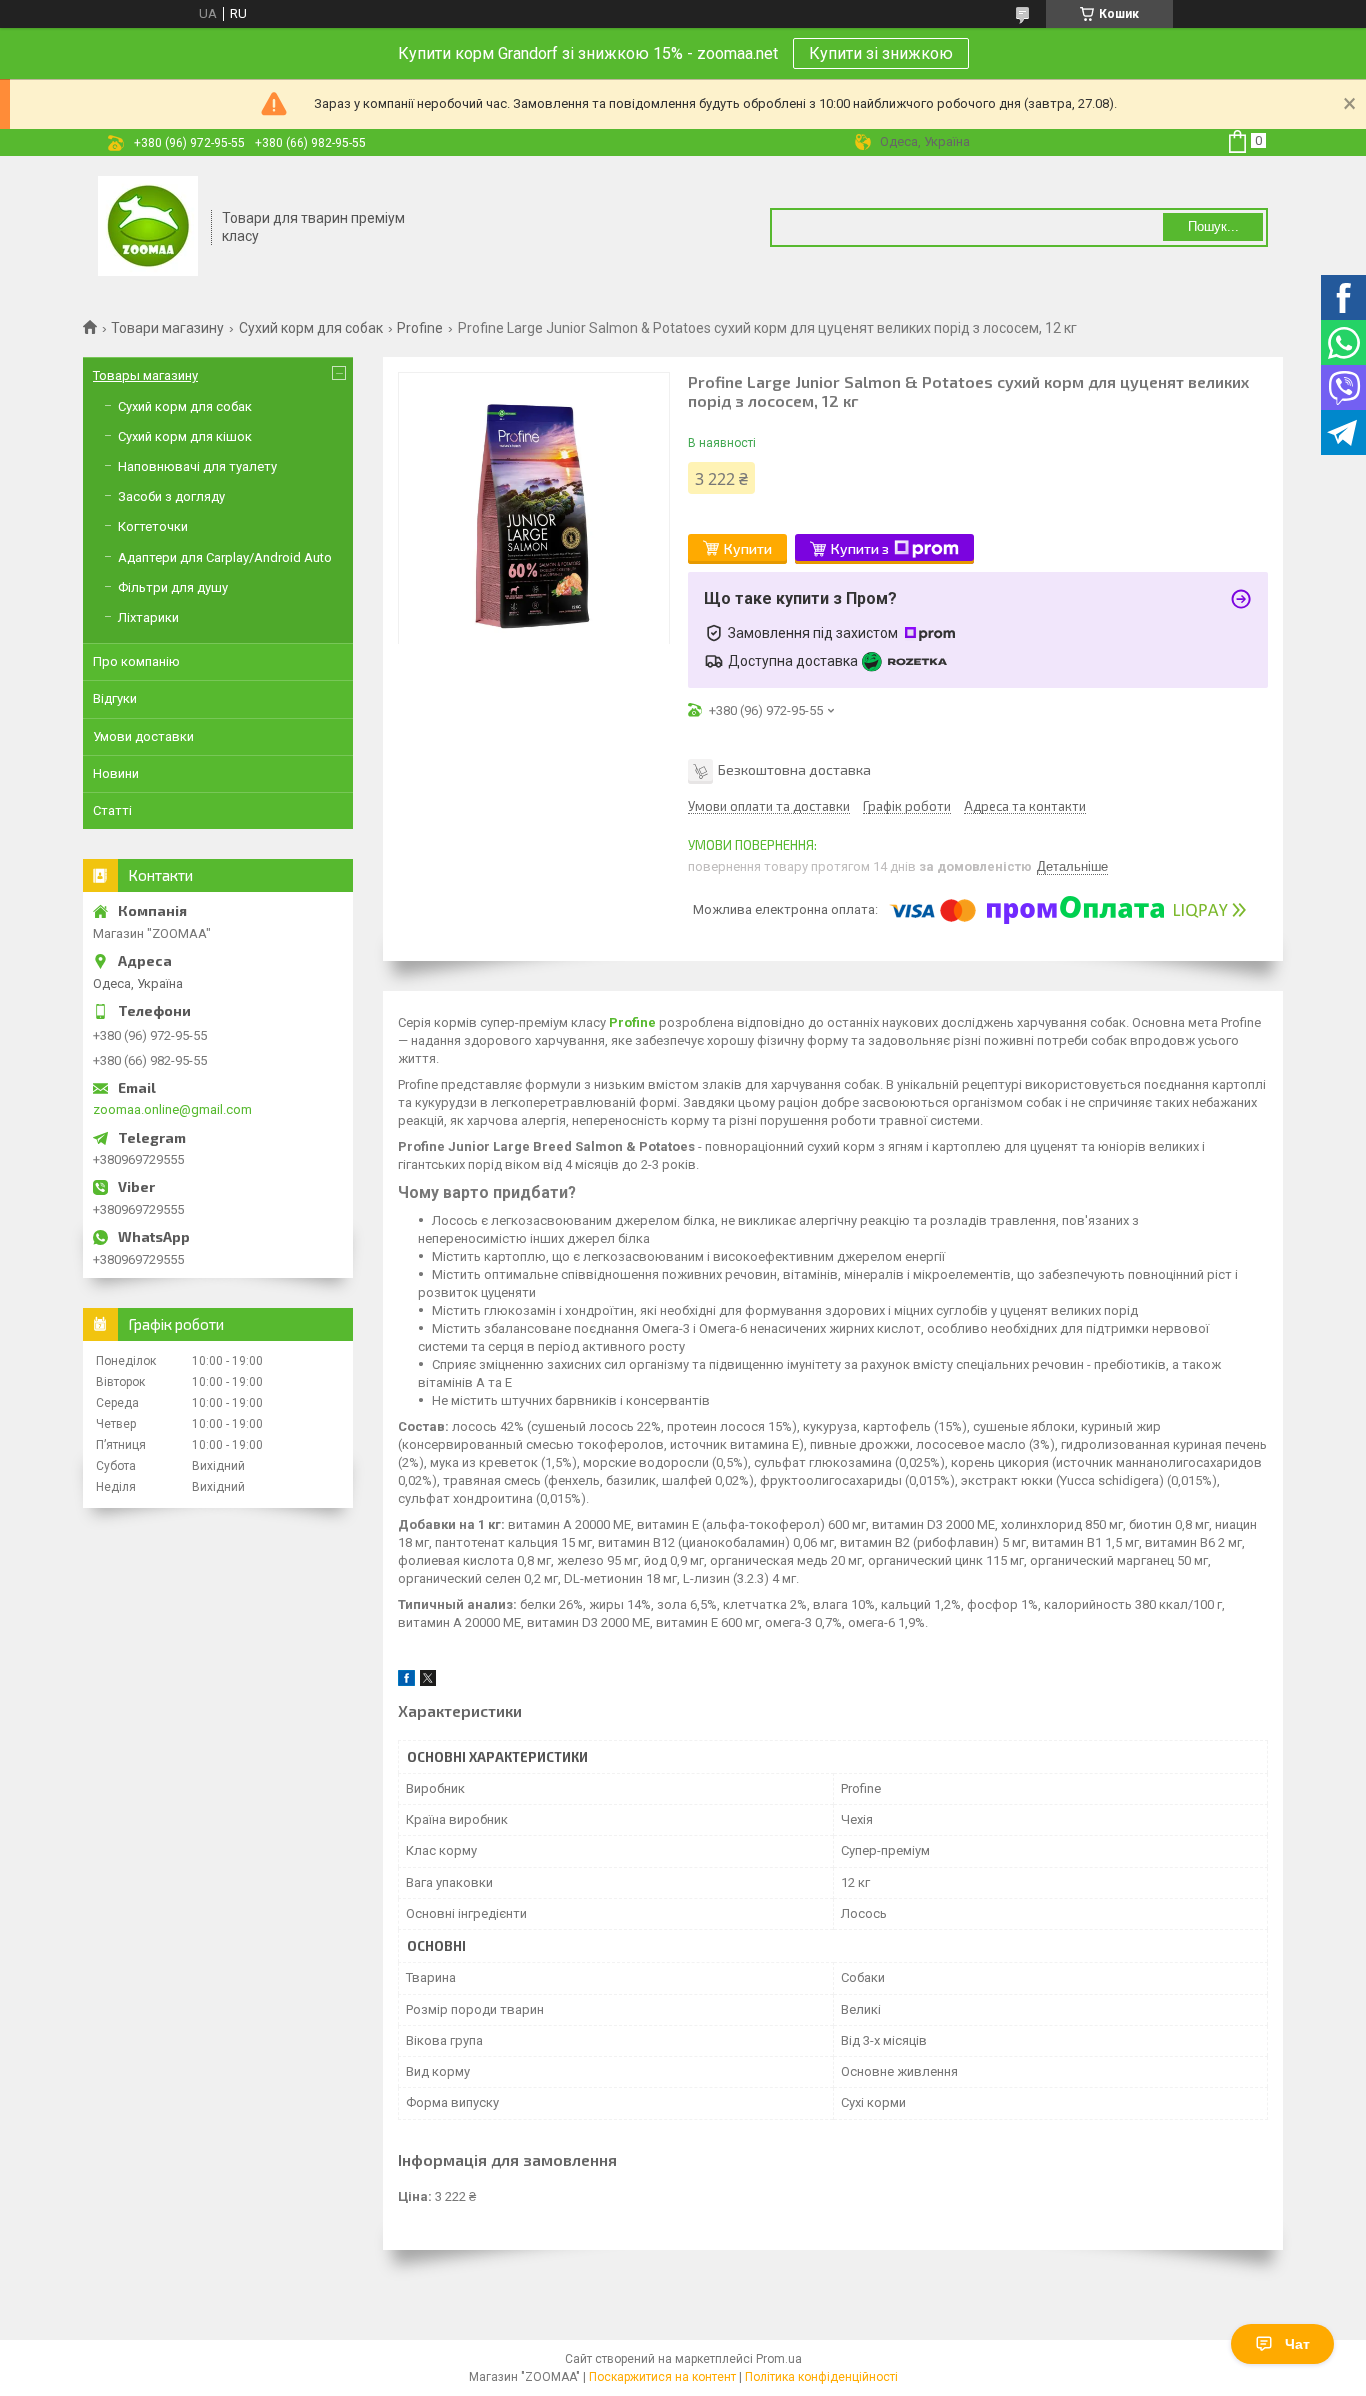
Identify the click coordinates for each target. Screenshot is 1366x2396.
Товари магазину (167, 328)
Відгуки (115, 698)
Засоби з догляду (171, 496)
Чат (1297, 2344)
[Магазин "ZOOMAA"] (148, 228)
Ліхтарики (148, 617)
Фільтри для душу (173, 587)
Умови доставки (143, 736)
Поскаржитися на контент (662, 2377)
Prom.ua (779, 2359)
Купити (748, 548)
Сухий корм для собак (311, 328)
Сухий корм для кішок (185, 436)
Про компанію (136, 661)
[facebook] (406, 1681)
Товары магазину (145, 375)
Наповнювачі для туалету (197, 466)
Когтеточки (153, 526)
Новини (116, 773)
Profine (420, 328)
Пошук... (1213, 226)
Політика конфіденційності (821, 2377)
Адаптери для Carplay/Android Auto (225, 557)
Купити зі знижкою (881, 53)
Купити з (860, 548)
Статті (112, 810)
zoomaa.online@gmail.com (172, 1109)
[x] (428, 1681)
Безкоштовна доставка (794, 769)
